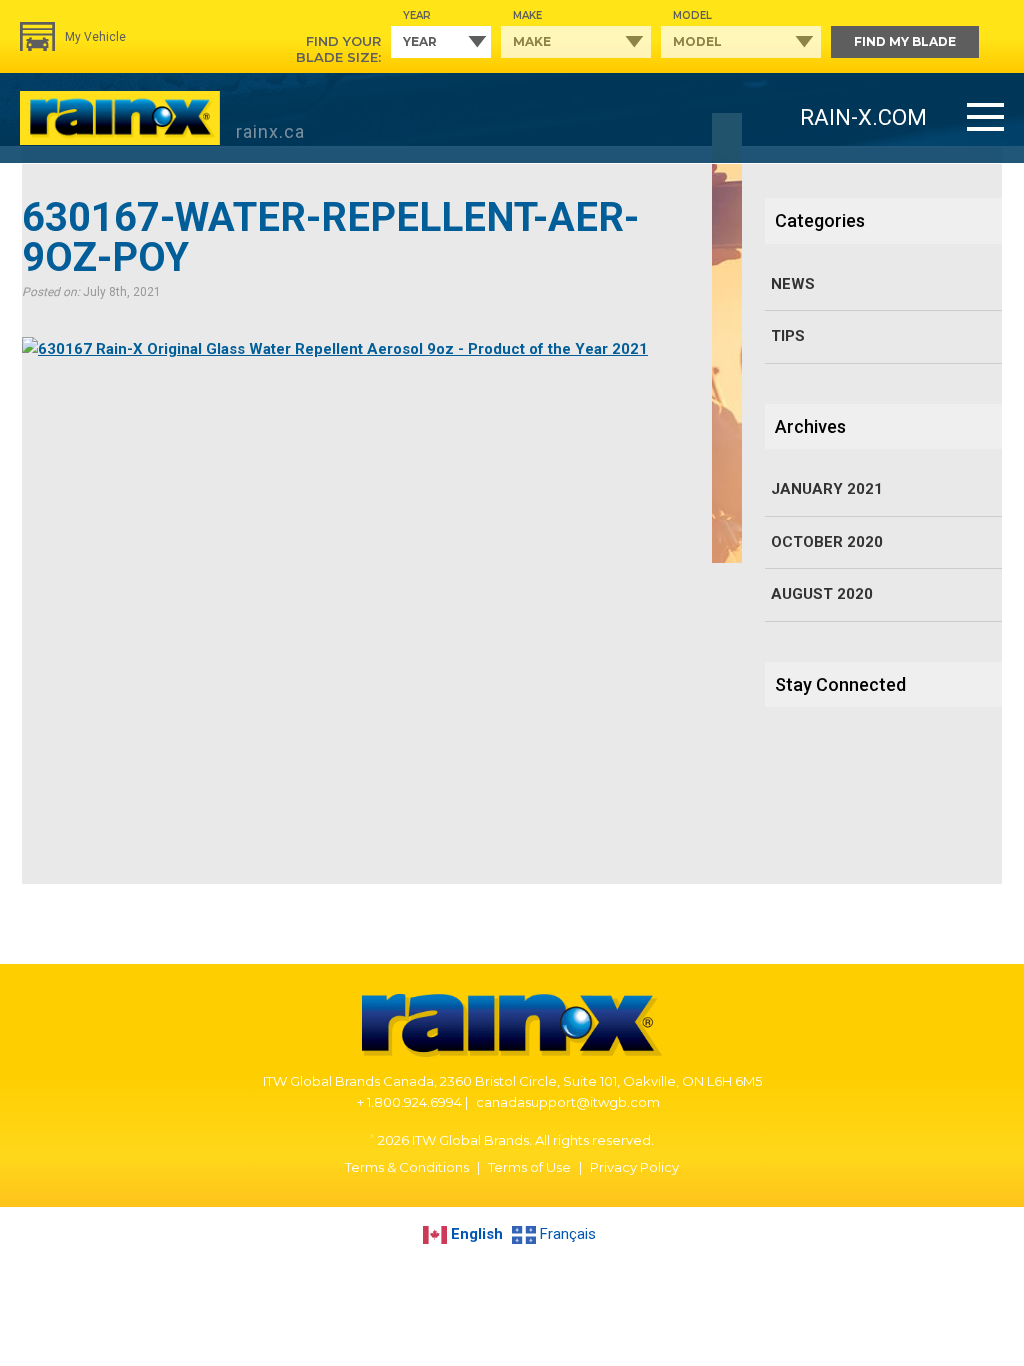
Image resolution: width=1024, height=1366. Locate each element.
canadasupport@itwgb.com (568, 1102)
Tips (788, 336)
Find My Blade (905, 41)
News (793, 284)
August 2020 (822, 594)
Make (527, 15)
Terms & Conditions (407, 1167)
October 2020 (827, 542)
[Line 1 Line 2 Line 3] (985, 118)
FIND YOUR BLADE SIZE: (338, 49)
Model (692, 15)
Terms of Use (529, 1167)
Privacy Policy (634, 1167)
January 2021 (827, 489)
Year (417, 15)
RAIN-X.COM (863, 117)
